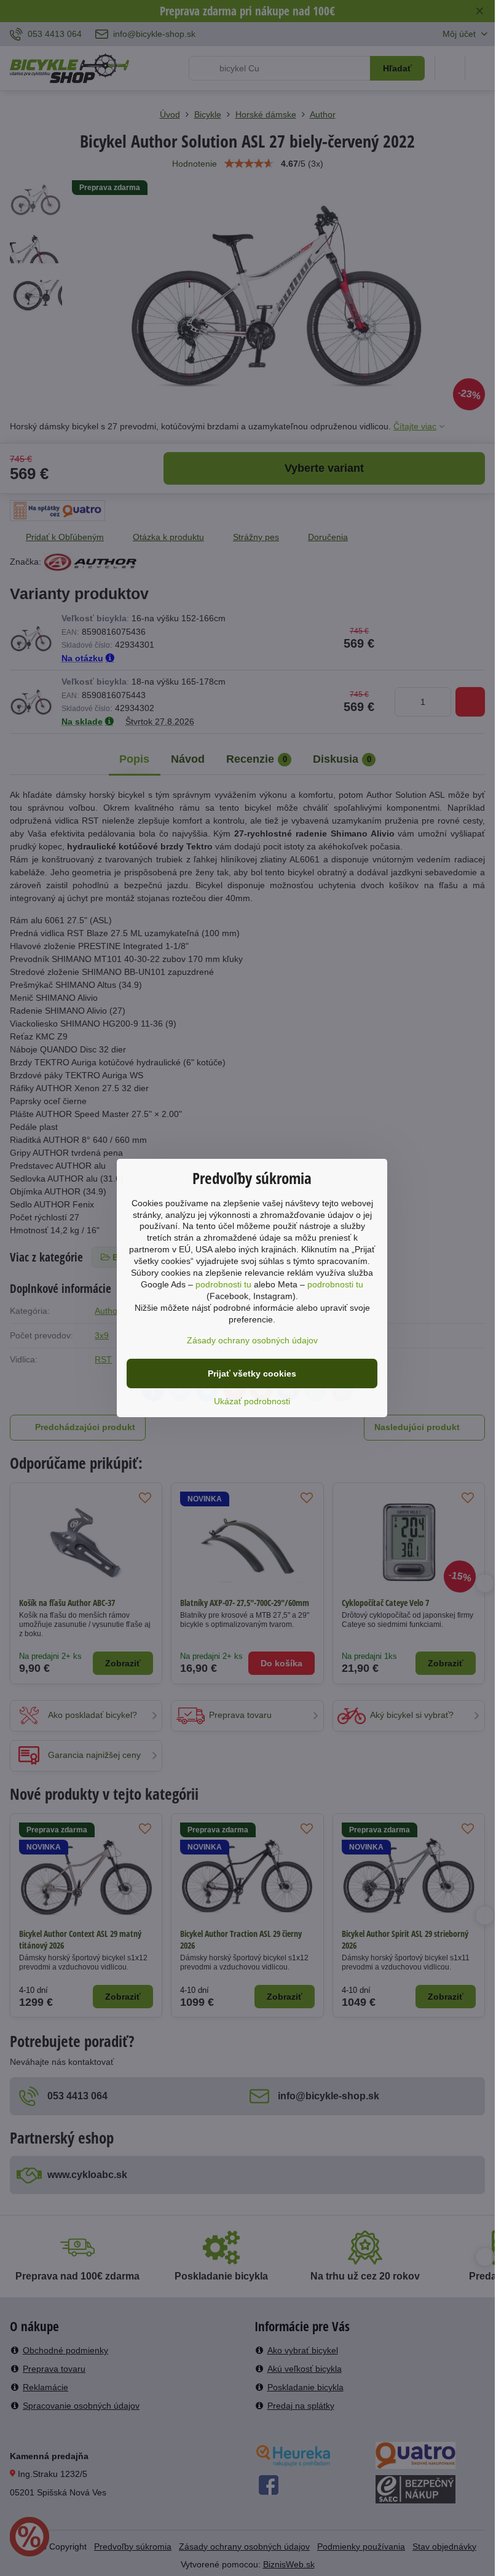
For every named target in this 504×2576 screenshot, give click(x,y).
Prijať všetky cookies (252, 1373)
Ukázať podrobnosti (252, 1401)
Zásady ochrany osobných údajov (252, 1340)
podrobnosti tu (223, 1284)
